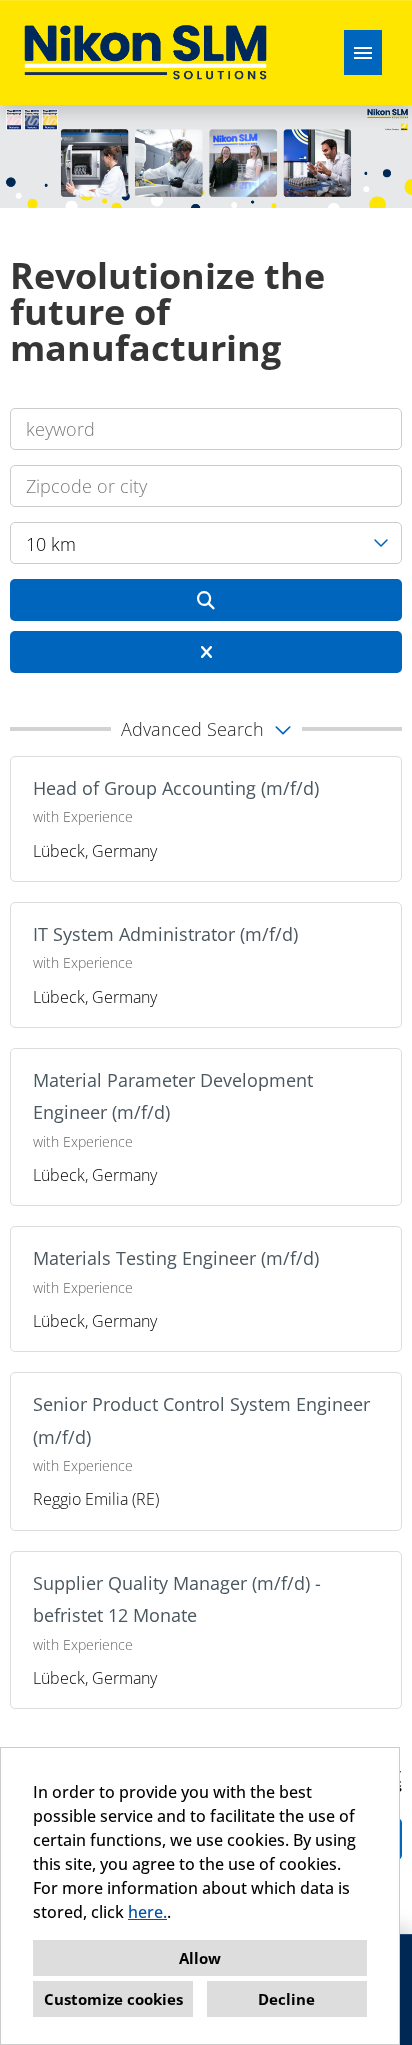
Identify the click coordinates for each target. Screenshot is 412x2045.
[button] (206, 729)
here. (147, 1912)
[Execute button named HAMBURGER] (363, 52)
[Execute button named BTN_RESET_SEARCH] (206, 652)
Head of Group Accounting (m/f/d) (176, 788)
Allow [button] (200, 1958)
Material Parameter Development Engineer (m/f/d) (173, 1096)
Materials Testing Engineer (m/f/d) (176, 1258)
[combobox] (206, 543)
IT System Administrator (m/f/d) (165, 934)
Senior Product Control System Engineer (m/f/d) (201, 1420)
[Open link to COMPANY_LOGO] (145, 52)
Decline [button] (286, 1999)
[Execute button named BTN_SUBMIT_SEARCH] (206, 600)
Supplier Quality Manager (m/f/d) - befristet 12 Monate (177, 1599)
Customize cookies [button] (113, 1999)
